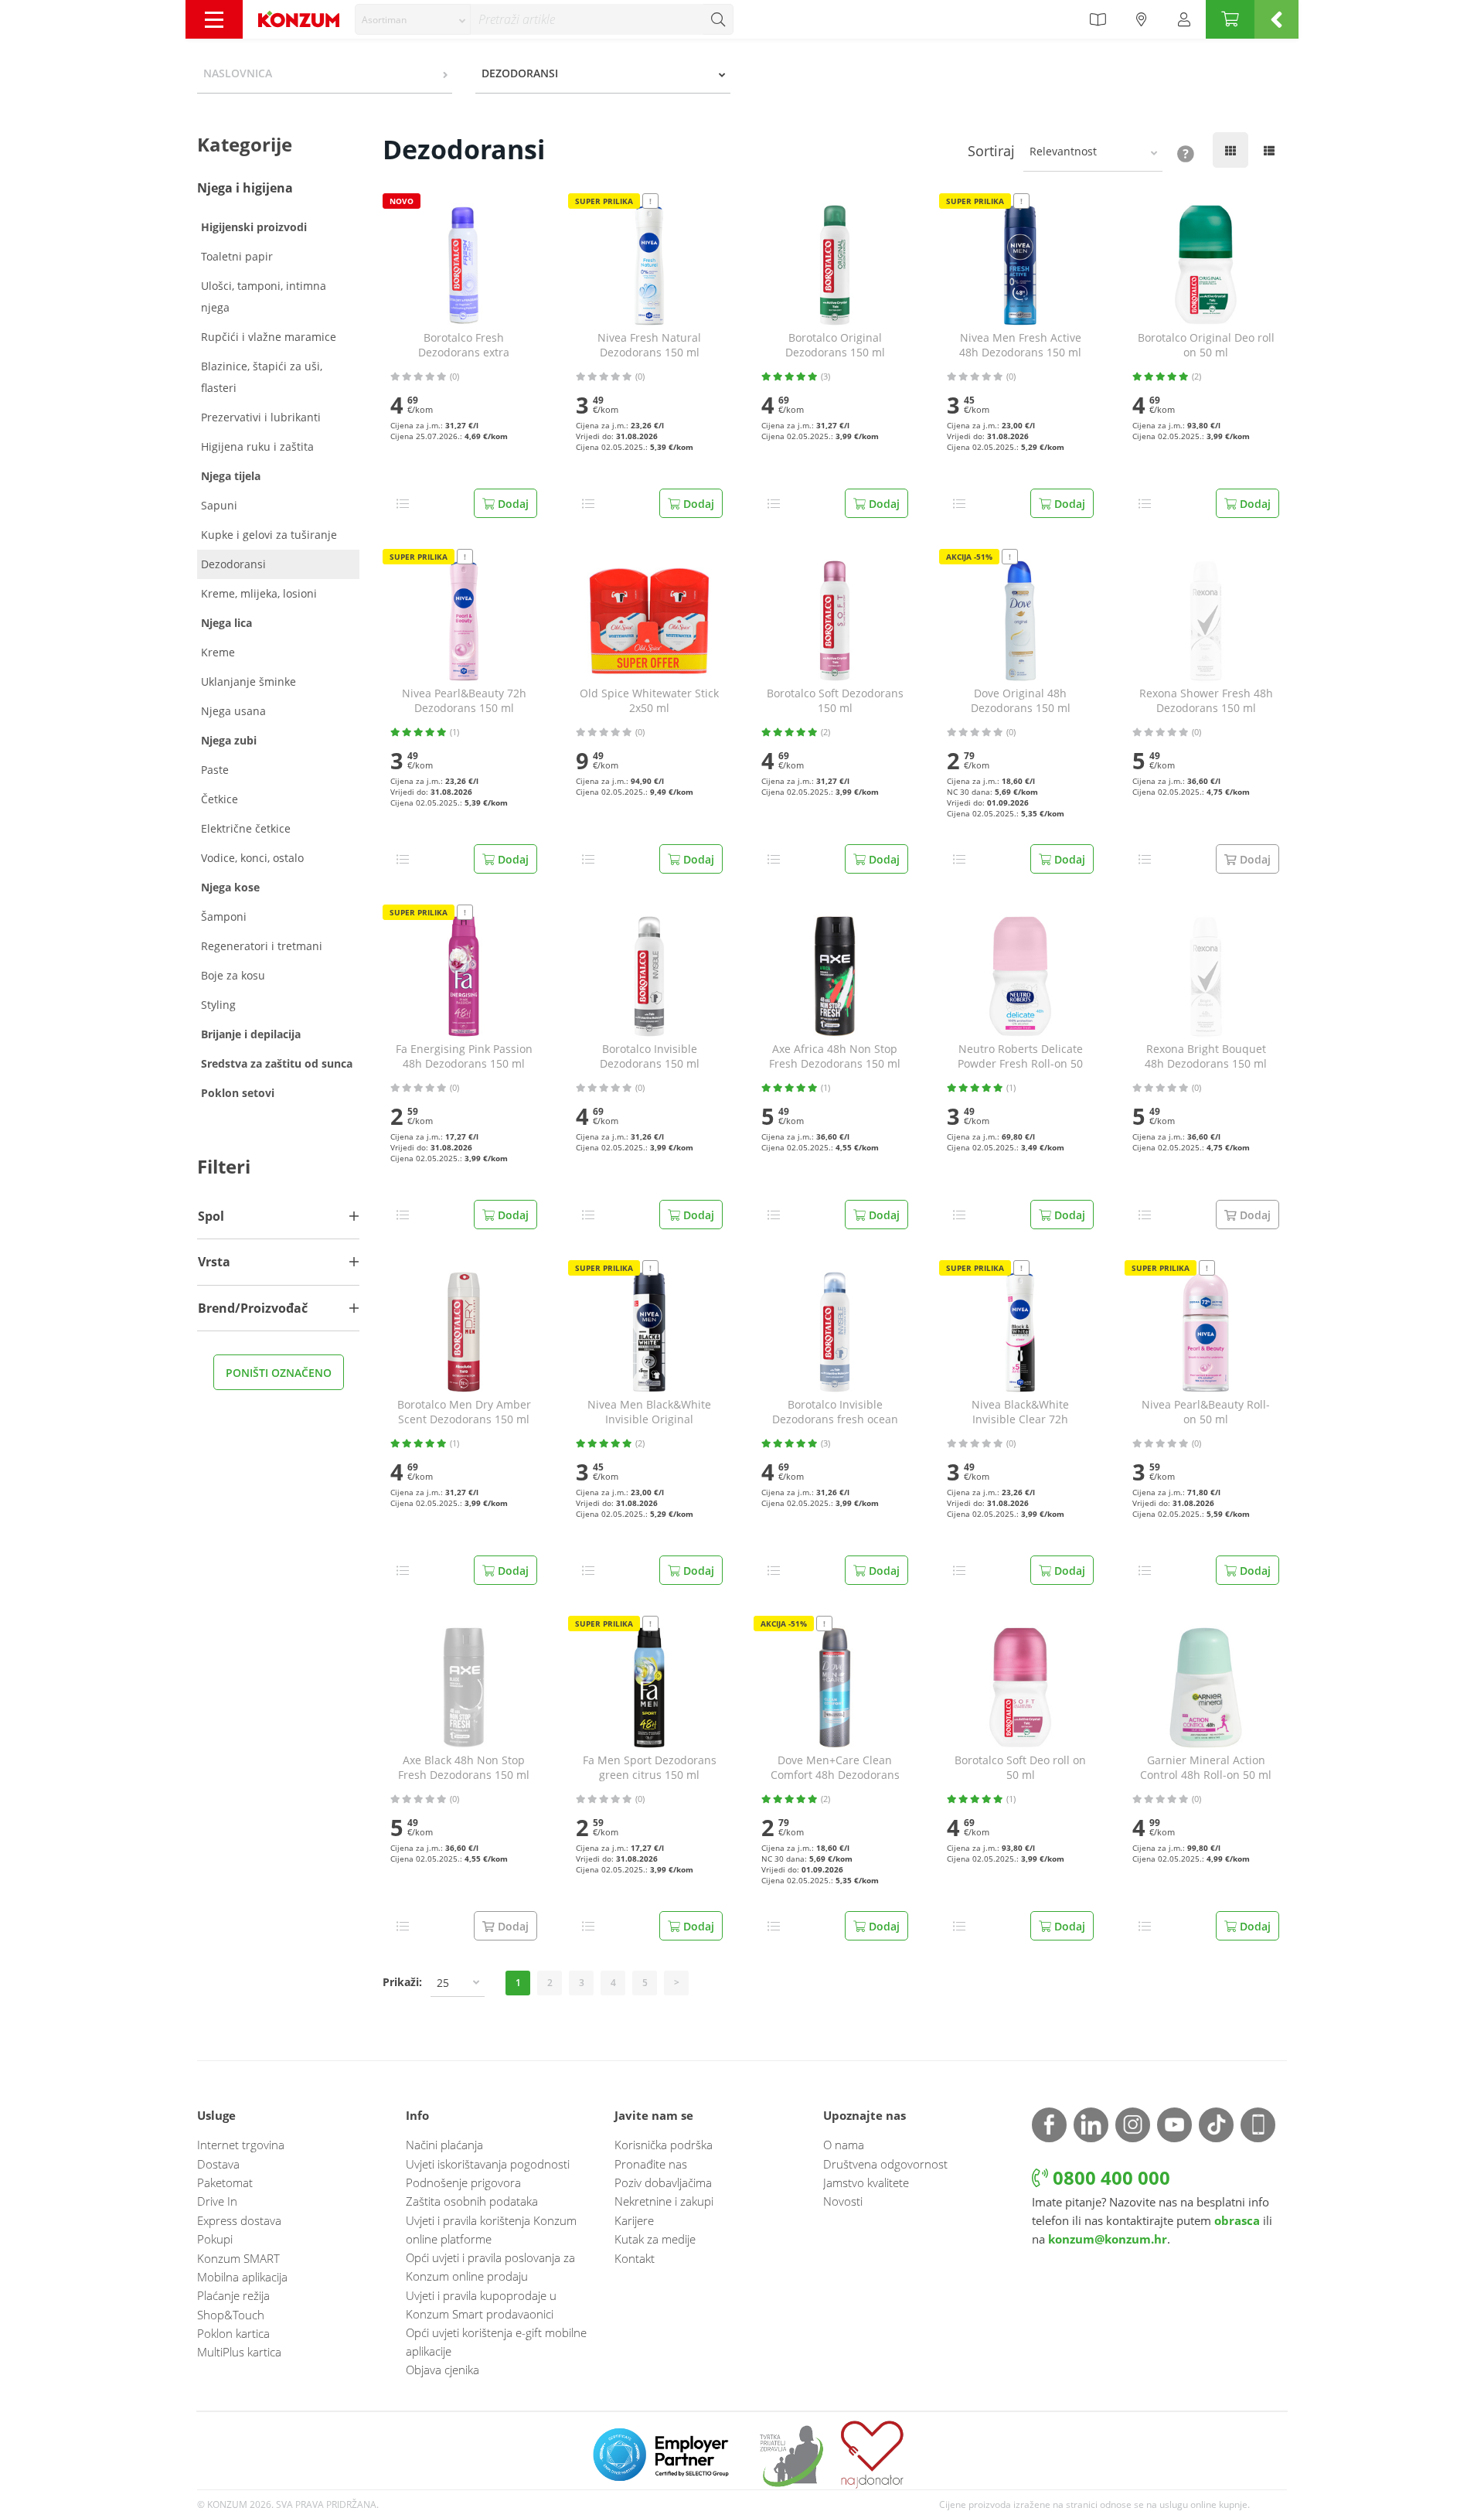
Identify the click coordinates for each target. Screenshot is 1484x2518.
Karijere (634, 2220)
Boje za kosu (233, 975)
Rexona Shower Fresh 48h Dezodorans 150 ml (1206, 701)
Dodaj (512, 504)
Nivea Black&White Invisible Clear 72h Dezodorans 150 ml (1021, 1412)
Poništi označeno (279, 1373)
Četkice (220, 799)
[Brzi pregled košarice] (1276, 19)
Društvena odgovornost (885, 2164)
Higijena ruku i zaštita (257, 446)
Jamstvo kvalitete (866, 2182)
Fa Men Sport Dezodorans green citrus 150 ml (650, 1768)
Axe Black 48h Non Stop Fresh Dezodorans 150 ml (464, 1768)
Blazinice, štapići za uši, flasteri (262, 377)
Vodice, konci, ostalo (252, 858)
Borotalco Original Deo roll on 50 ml (1206, 345)
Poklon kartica (233, 2333)
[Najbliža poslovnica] (1142, 19)
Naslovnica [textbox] (238, 73)
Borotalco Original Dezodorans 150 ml (835, 345)
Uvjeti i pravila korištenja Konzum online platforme (491, 2230)
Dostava (218, 2164)
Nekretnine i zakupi (664, 2201)
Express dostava (239, 2220)
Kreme (218, 652)
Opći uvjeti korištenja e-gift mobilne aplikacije (496, 2342)
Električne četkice (246, 828)
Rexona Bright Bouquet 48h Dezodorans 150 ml (1206, 1056)
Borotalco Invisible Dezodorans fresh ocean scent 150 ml (835, 1412)
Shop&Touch (231, 2315)
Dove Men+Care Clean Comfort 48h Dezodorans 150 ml (835, 1768)
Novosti (843, 2201)
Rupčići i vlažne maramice (269, 337)
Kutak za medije (655, 2239)
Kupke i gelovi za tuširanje (269, 535)
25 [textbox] (443, 1983)
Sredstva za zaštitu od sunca (277, 1063)
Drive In (217, 2201)
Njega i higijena (245, 188)
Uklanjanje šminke (248, 681)
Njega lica (226, 623)
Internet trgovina (241, 2145)
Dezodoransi (233, 564)
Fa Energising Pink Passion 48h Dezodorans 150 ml (464, 1056)
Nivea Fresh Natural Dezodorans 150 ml (649, 345)
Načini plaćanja (444, 2145)
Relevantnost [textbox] (1063, 151)
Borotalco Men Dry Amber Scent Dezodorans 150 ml (464, 1412)
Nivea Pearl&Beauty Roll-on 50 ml (1206, 1412)
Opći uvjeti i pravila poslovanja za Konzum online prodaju (490, 2267)
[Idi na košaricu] (1230, 19)
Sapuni (219, 505)
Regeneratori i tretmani (262, 946)
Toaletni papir (237, 256)
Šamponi (224, 917)
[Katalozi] (1098, 19)
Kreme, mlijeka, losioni (259, 593)
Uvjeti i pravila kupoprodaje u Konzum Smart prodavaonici (481, 2305)
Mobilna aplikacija (242, 2277)
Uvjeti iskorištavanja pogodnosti (488, 2164)
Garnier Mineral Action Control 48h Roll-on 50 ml (1206, 1768)
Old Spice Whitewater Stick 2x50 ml (649, 701)
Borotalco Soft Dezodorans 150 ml (835, 701)
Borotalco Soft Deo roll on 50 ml (1020, 1768)
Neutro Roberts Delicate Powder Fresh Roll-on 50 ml (1020, 1057)
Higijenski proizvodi (254, 227)
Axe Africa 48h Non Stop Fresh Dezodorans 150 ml (835, 1056)
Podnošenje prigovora (463, 2182)
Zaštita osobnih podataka (472, 2201)
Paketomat (225, 2182)
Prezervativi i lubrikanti (261, 417)
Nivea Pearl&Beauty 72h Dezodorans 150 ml (464, 701)
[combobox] (413, 19)
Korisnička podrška (664, 2145)
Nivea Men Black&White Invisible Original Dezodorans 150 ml (649, 1412)
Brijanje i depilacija (251, 1034)
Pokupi (215, 2239)
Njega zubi (229, 740)
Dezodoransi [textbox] (520, 73)
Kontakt (635, 2258)
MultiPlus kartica (239, 2352)
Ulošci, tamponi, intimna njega (264, 296)
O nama (844, 2145)
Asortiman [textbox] (384, 20)
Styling (218, 1005)
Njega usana (233, 711)
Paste (215, 770)
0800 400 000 (1109, 2177)
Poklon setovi (238, 1093)
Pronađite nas (651, 2164)
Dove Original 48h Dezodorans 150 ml (1021, 701)
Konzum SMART (238, 2258)
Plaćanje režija (233, 2295)
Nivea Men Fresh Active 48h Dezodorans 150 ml (1020, 345)
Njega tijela (231, 476)
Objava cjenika (442, 2370)
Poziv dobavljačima (663, 2182)
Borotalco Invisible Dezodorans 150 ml (650, 1056)
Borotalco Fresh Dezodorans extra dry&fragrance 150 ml (464, 346)
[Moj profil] (1184, 19)
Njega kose (230, 887)
